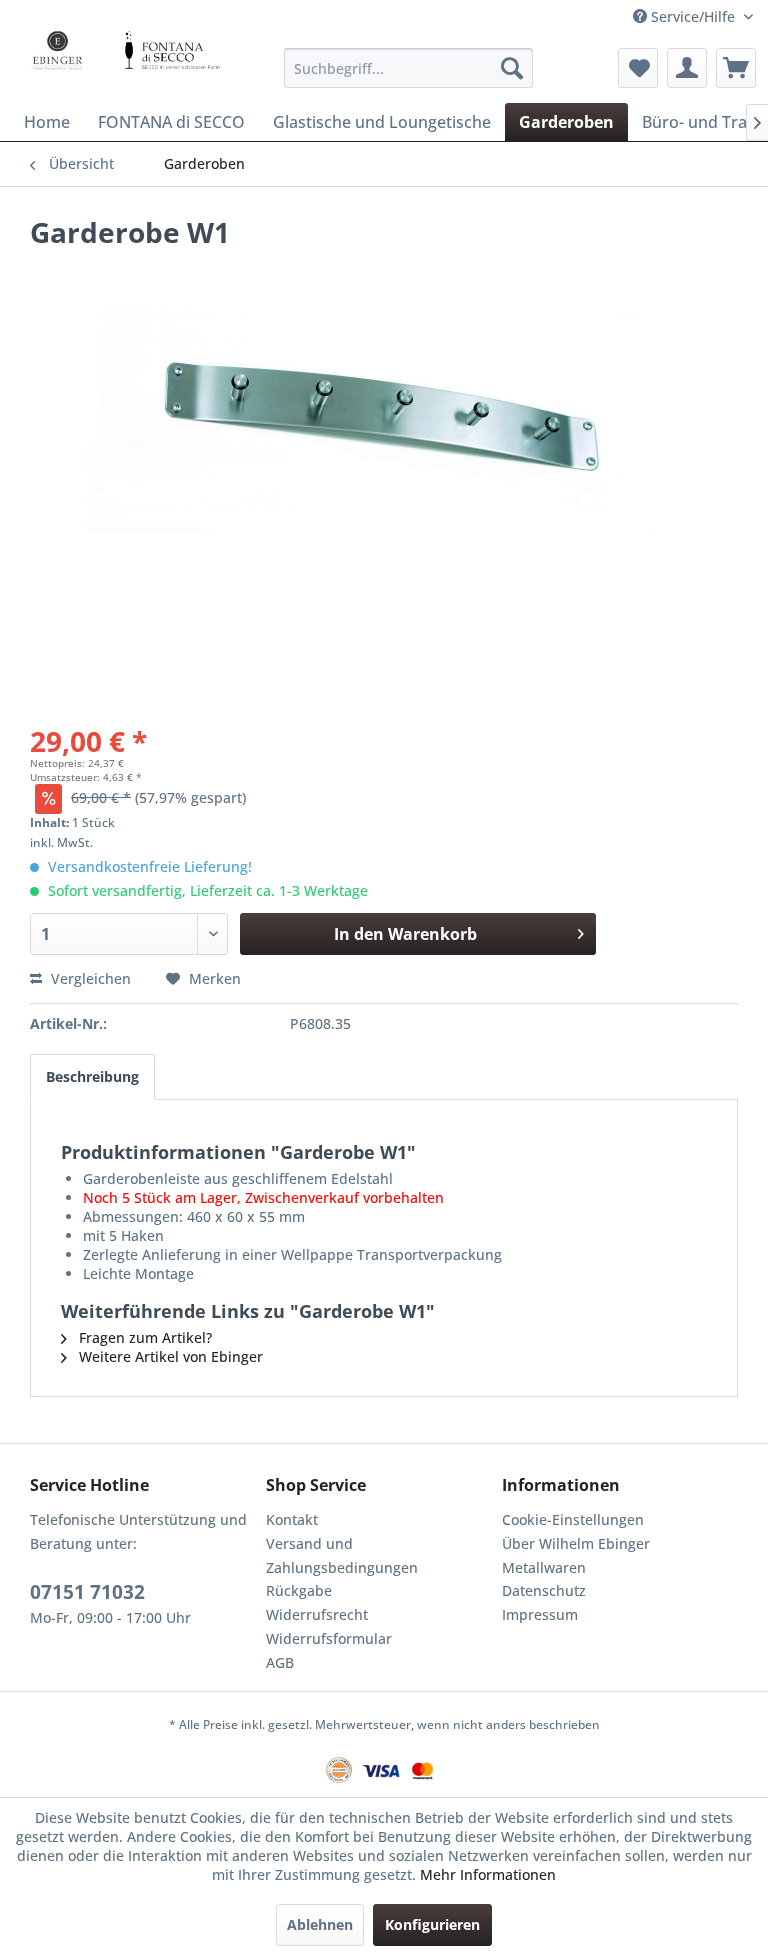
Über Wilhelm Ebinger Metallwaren (576, 1555)
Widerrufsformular (329, 1638)
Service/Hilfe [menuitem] (693, 16)
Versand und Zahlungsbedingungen (342, 1555)
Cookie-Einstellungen (573, 1519)
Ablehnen (320, 1924)
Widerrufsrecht (317, 1614)
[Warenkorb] (736, 68)
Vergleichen (89, 978)
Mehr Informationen (488, 1874)
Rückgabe (299, 1590)
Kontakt (292, 1519)
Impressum (540, 1614)
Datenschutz (544, 1590)
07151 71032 (87, 1592)
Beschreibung (92, 1076)
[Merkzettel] (638, 68)
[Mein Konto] (687, 68)
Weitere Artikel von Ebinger (169, 1356)
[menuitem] (409, 68)
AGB (280, 1662)
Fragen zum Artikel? (143, 1337)
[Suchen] (512, 68)
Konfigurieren (432, 1924)
